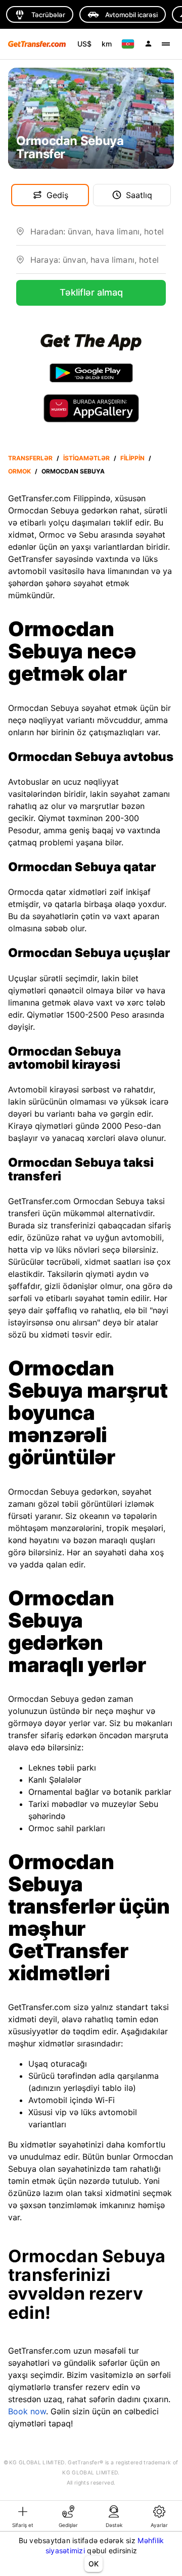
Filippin (132, 458)
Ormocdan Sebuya (73, 471)
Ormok (19, 471)
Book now (27, 2411)
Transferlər (30, 458)
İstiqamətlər (86, 458)
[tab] (23, 2516)
